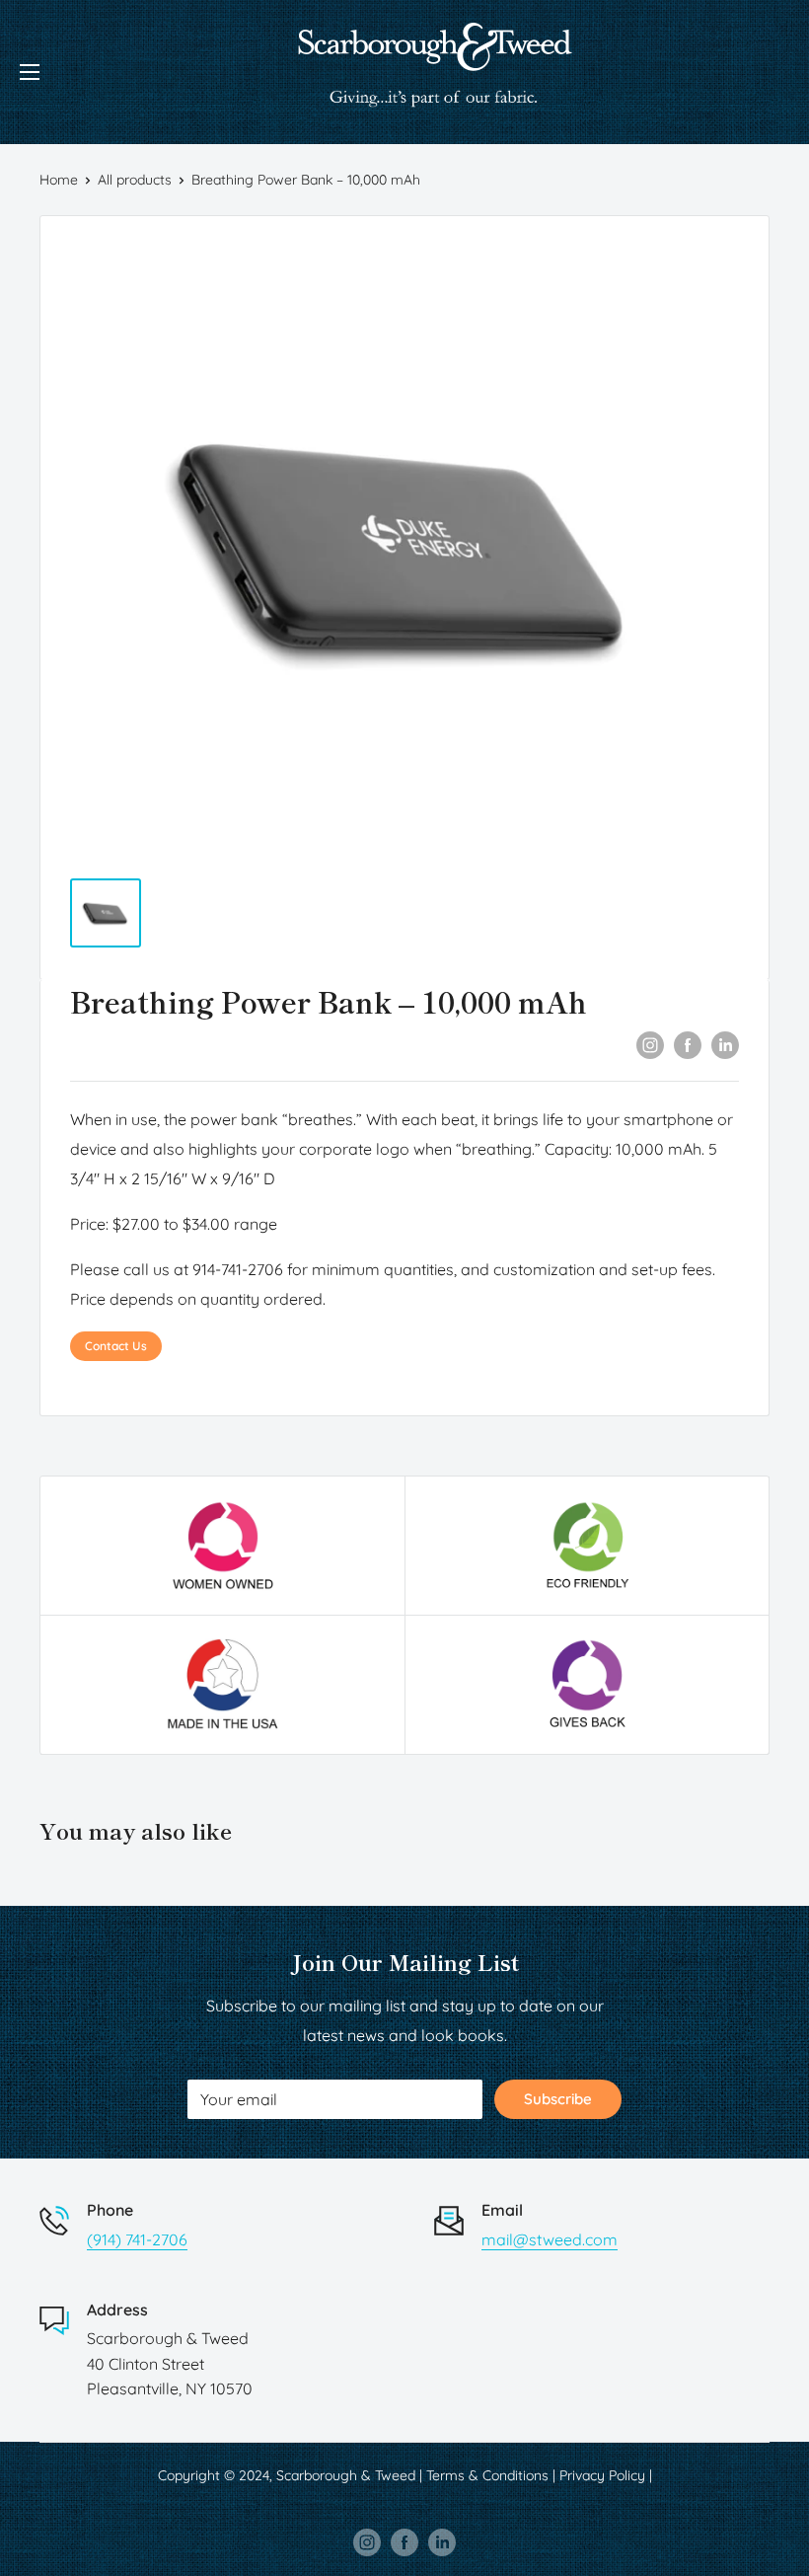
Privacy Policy (602, 2475)
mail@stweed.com (550, 2239)
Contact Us (116, 1346)
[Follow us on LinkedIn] (442, 2541)
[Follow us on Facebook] (404, 2541)
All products (135, 180)
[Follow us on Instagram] (367, 2541)
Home (59, 180)
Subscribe (558, 2099)
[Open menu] (30, 72)
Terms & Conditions (487, 2475)
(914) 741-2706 (137, 2239)
